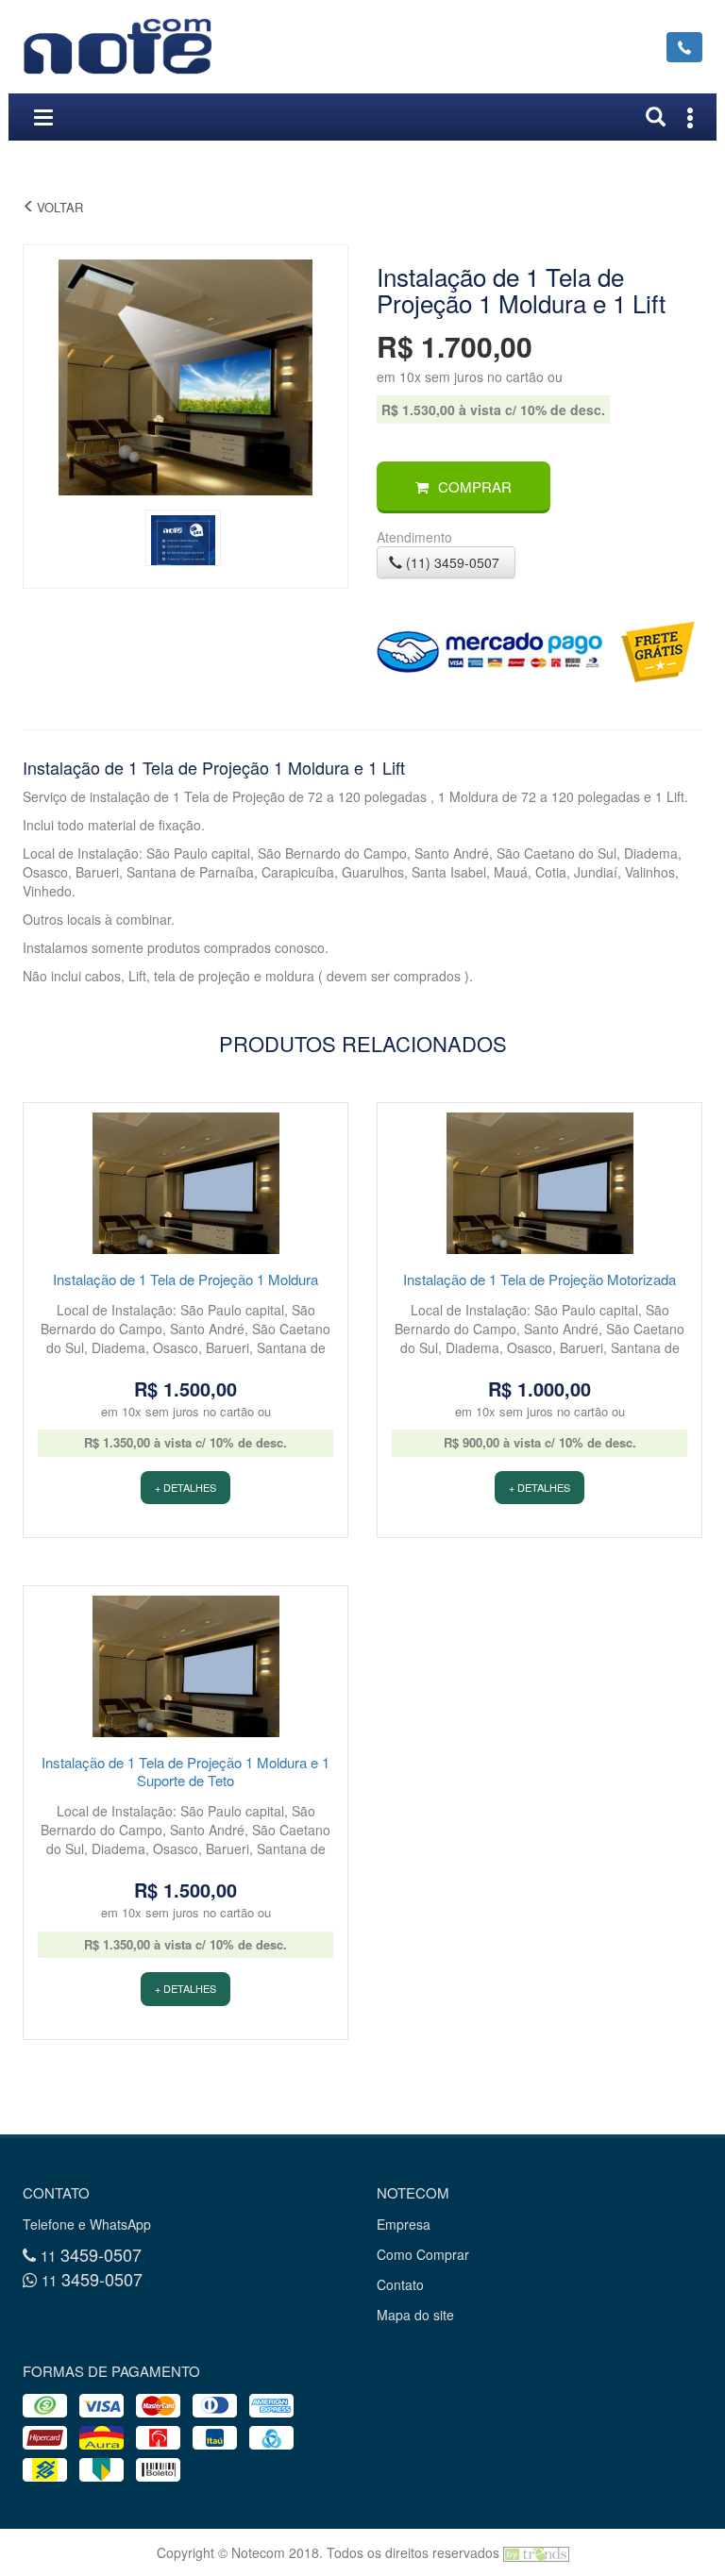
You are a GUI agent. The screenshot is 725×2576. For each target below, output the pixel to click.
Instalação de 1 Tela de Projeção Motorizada (540, 1279)
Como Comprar (423, 2254)
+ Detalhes (185, 1487)
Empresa (404, 2224)
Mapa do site (415, 2315)
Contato (400, 2284)
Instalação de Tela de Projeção (135, 207)
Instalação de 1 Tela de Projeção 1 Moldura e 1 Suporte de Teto (185, 1771)
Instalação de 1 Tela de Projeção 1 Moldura (185, 1279)
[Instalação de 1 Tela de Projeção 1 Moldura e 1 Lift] (185, 375)
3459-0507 (91, 2254)
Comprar (475, 486)
